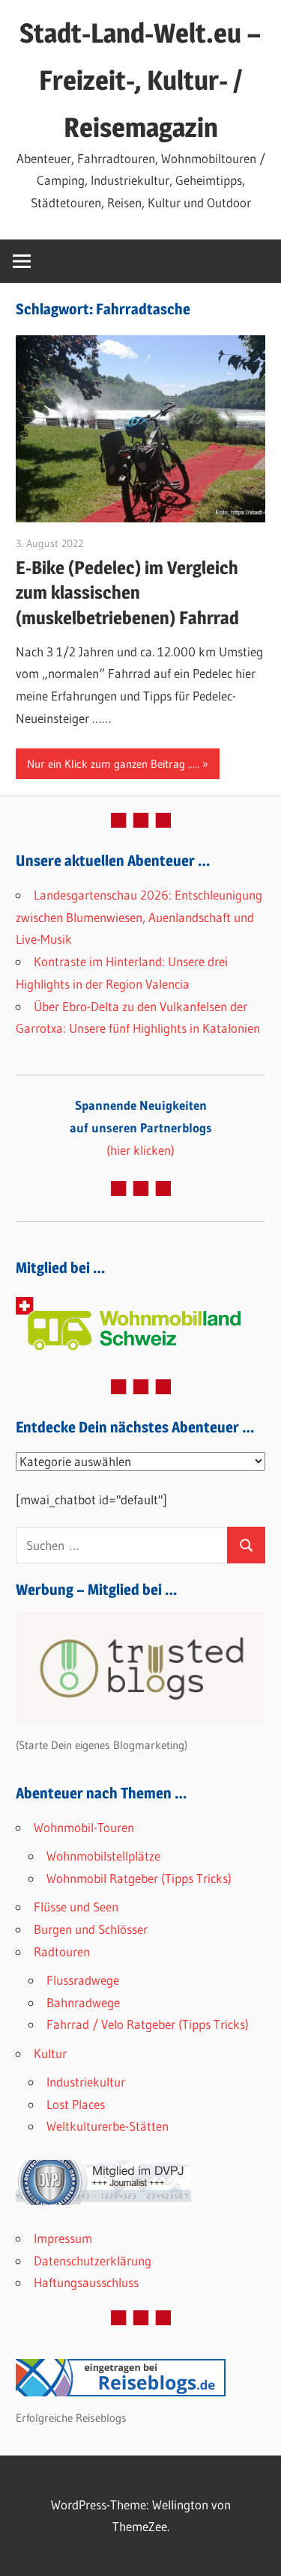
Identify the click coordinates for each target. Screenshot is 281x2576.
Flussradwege (83, 1980)
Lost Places (76, 2104)
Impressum (63, 2238)
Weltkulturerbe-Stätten (108, 2126)
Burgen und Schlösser (91, 1929)
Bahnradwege (83, 2002)
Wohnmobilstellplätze (103, 1856)
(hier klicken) (141, 1127)
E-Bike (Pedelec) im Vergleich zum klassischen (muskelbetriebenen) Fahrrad (127, 593)
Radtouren (62, 1951)
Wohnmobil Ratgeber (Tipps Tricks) (139, 1878)
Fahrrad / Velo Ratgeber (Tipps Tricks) (148, 2024)
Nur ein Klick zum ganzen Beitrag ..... (113, 764)
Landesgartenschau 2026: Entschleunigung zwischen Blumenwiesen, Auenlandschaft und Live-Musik (139, 917)
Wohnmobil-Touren (84, 1827)
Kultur (50, 2053)
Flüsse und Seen (76, 1907)
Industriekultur (86, 2082)
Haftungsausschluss (86, 2282)
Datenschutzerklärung (93, 2261)
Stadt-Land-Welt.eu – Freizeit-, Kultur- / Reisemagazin (140, 80)
